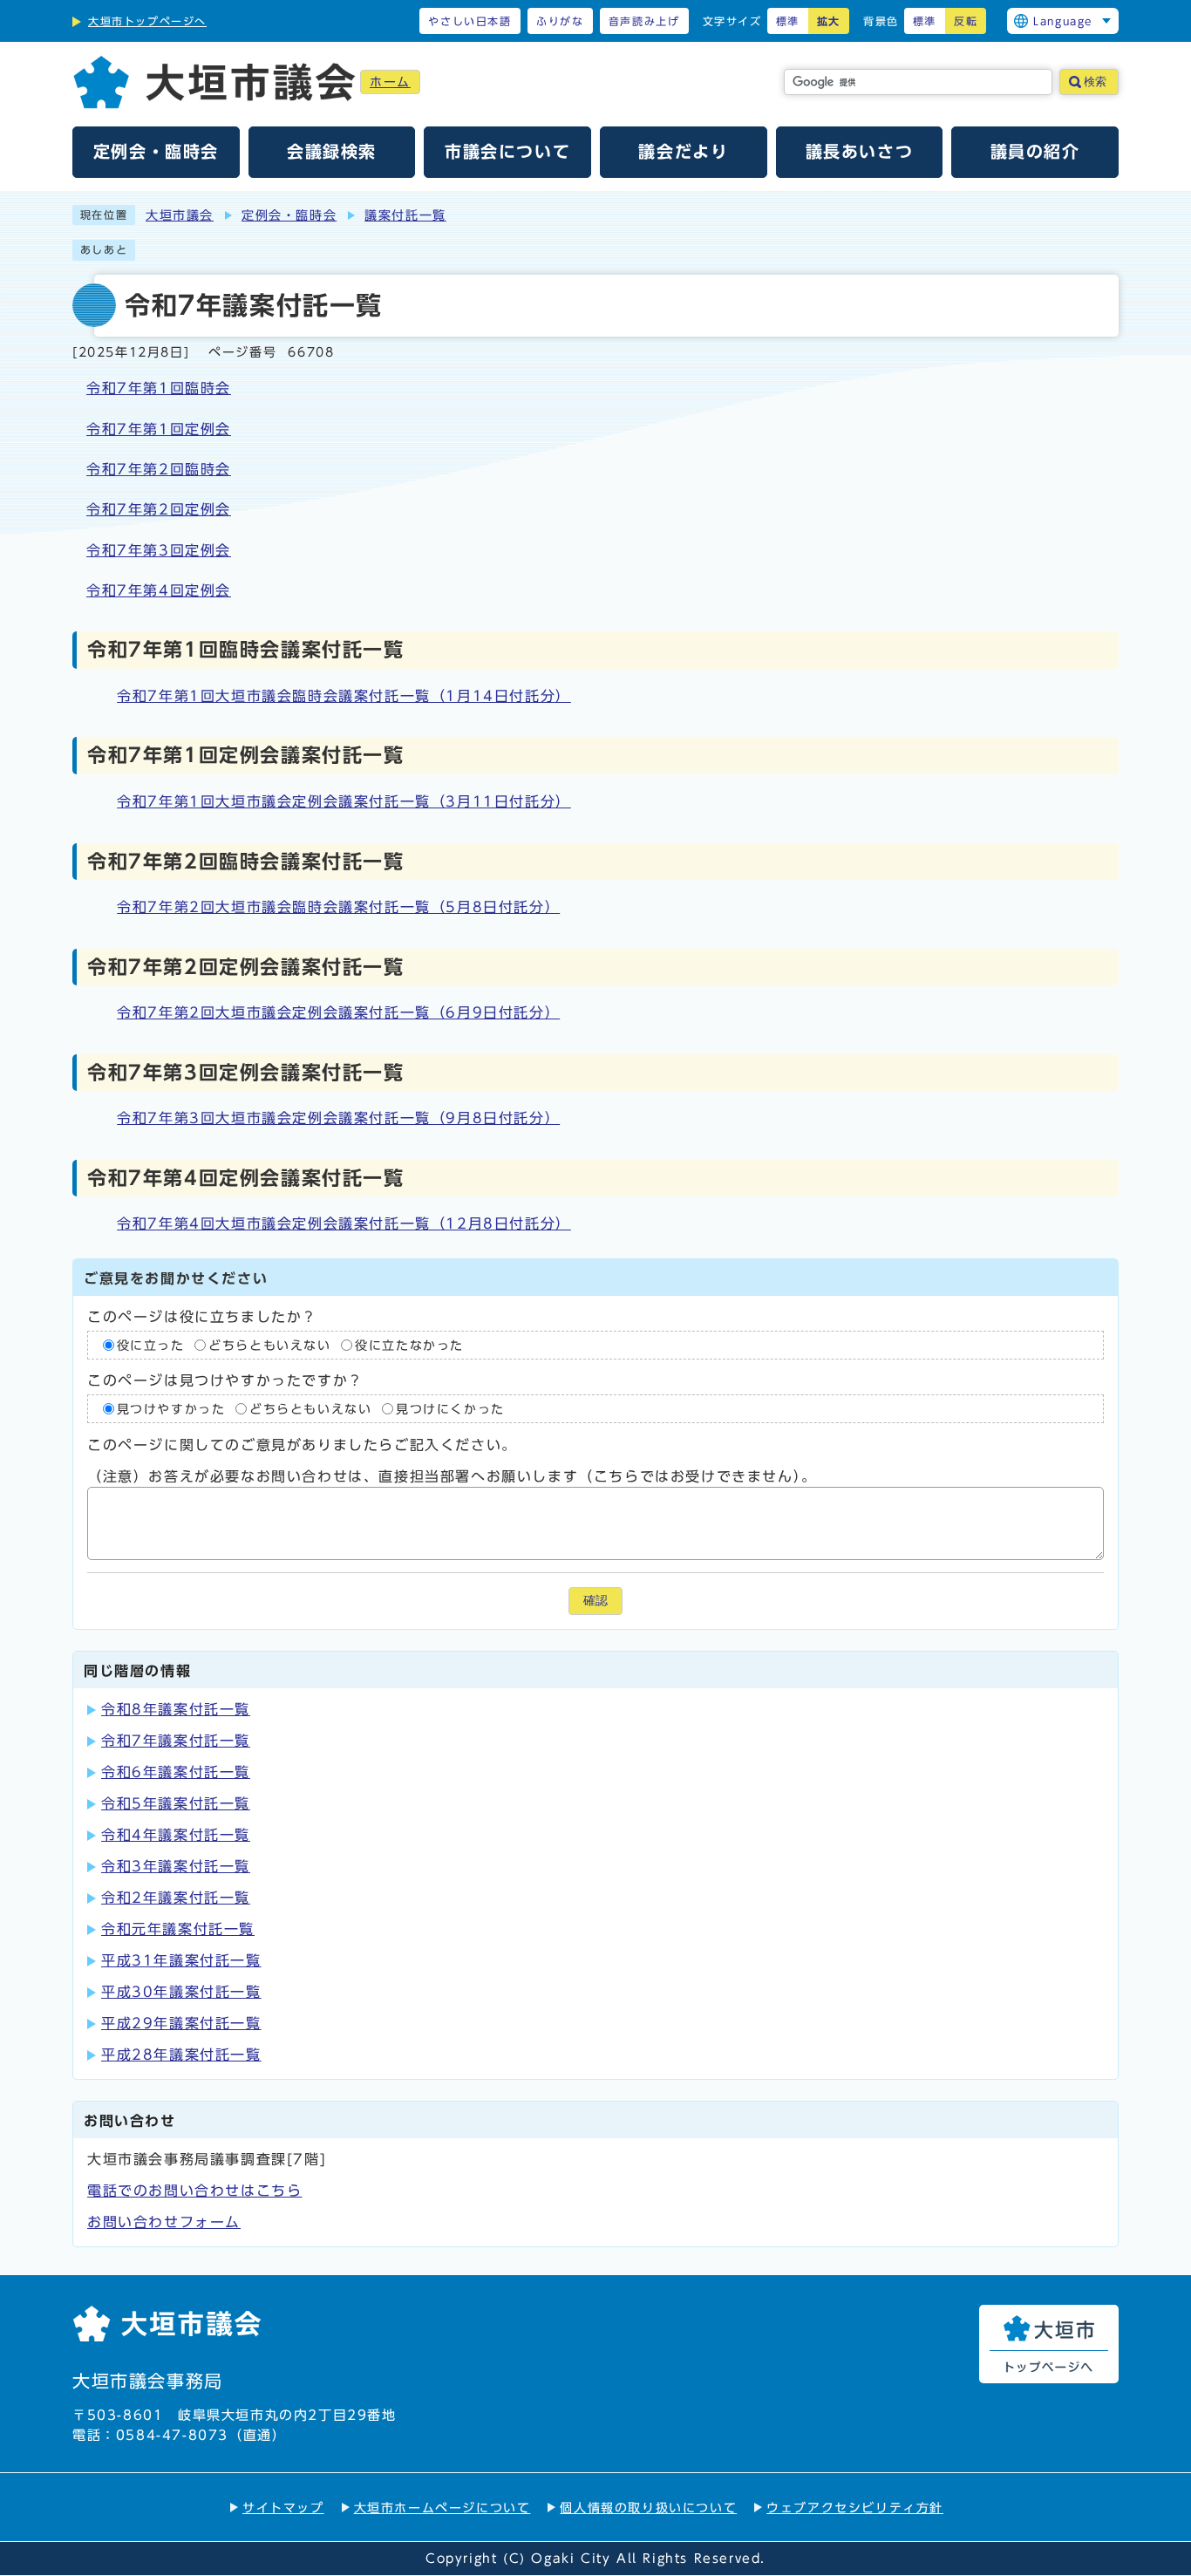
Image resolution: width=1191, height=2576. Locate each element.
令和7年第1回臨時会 (159, 388)
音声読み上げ (644, 21)
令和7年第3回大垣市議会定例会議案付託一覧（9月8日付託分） (338, 1118)
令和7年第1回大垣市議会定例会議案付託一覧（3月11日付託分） (344, 801)
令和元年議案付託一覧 (178, 1929)
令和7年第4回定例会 (159, 590)
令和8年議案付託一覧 (176, 1709)
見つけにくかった (450, 1409)
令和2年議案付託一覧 (176, 1898)
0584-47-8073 (172, 2435)
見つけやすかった (171, 1409)
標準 (788, 21)
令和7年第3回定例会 (159, 550)
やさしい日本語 (470, 21)
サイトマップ (283, 2508)
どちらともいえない (269, 1345)
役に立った (151, 1345)
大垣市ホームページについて (442, 2508)
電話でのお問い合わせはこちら (194, 2191)
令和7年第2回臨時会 (159, 469)
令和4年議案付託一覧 (176, 1835)
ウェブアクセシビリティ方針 (855, 2508)
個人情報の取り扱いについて (648, 2508)
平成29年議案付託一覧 (181, 2023)
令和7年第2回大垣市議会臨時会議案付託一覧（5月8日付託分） (338, 907)
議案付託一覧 (405, 215)
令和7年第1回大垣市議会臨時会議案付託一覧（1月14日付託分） (344, 696)
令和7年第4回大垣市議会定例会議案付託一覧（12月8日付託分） (344, 1223)
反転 (966, 21)
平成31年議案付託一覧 (181, 1960)
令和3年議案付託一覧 (176, 1866)
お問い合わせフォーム (164, 2222)
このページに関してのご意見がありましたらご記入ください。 (302, 1445)
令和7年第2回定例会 (159, 509)
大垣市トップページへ (147, 21)
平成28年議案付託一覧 (181, 2055)
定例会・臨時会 (289, 215)
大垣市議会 (180, 215)
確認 (595, 1601)
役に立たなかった (409, 1345)
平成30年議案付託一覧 (181, 1992)
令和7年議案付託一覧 (176, 1741)
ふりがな (560, 21)
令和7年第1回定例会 (159, 429)
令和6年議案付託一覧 (176, 1772)
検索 (1095, 82)
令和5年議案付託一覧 (176, 1803)
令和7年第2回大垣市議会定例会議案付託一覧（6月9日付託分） (338, 1012)
